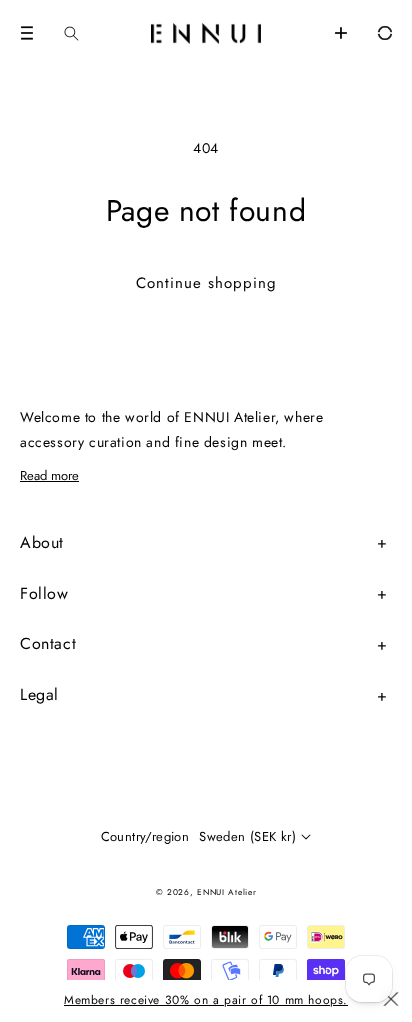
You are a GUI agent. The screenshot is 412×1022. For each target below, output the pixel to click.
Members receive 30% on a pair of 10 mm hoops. (206, 1000)
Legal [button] (39, 694)
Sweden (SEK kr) (247, 836)
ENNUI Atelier (226, 892)
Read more (49, 475)
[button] (27, 33)
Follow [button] (44, 593)
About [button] (42, 542)
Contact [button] (48, 643)
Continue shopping (206, 283)
